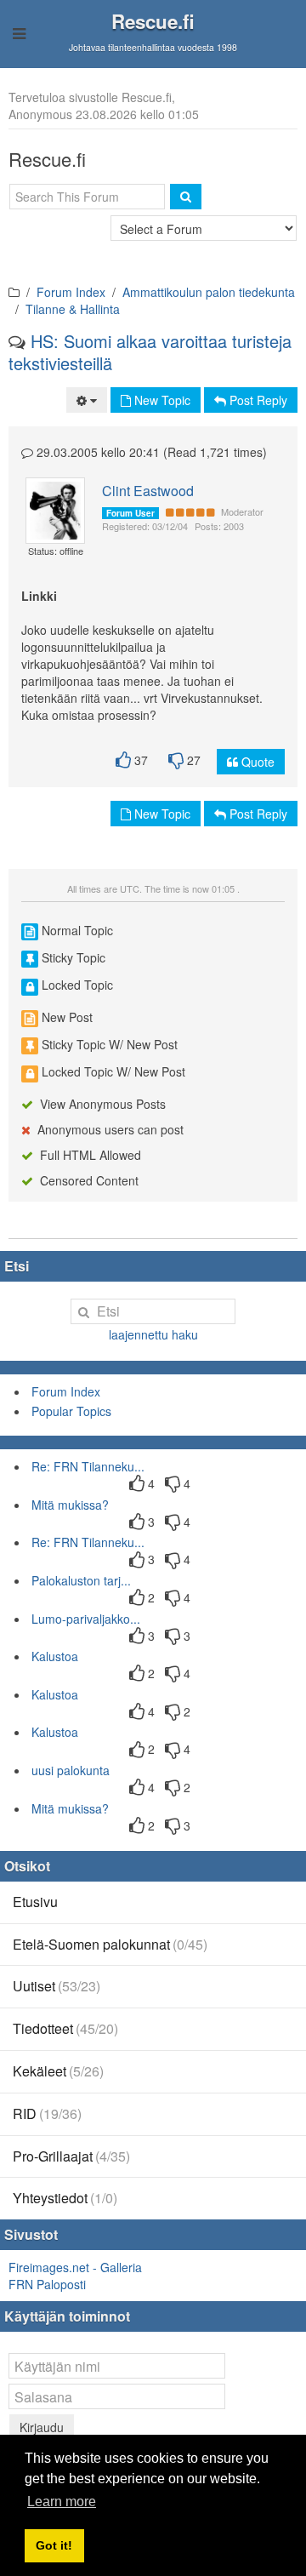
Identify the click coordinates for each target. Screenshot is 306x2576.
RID (47, 2113)
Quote (256, 762)
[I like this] (123, 760)
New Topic (161, 400)
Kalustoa (55, 1656)
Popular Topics (71, 1411)
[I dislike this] (176, 760)
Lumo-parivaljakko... (86, 1619)
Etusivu (35, 1902)
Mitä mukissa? (70, 1505)
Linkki (39, 596)
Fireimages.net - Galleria (75, 2267)
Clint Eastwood (148, 491)
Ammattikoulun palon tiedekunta (209, 292)
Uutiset (57, 1986)
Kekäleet (58, 2071)
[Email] (61, 502)
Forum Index (71, 292)
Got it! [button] (54, 2545)
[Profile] (48, 502)
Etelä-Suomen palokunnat (110, 1944)
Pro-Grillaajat (71, 2156)
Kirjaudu (42, 2427)
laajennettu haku (153, 1334)
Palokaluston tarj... (81, 1580)
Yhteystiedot (65, 2198)
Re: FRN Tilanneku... (88, 1466)
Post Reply (257, 400)
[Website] (56, 519)
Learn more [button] (62, 2502)
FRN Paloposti (47, 2284)
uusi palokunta (71, 1770)
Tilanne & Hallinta (73, 309)
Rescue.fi (153, 21)
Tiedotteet (65, 2028)
